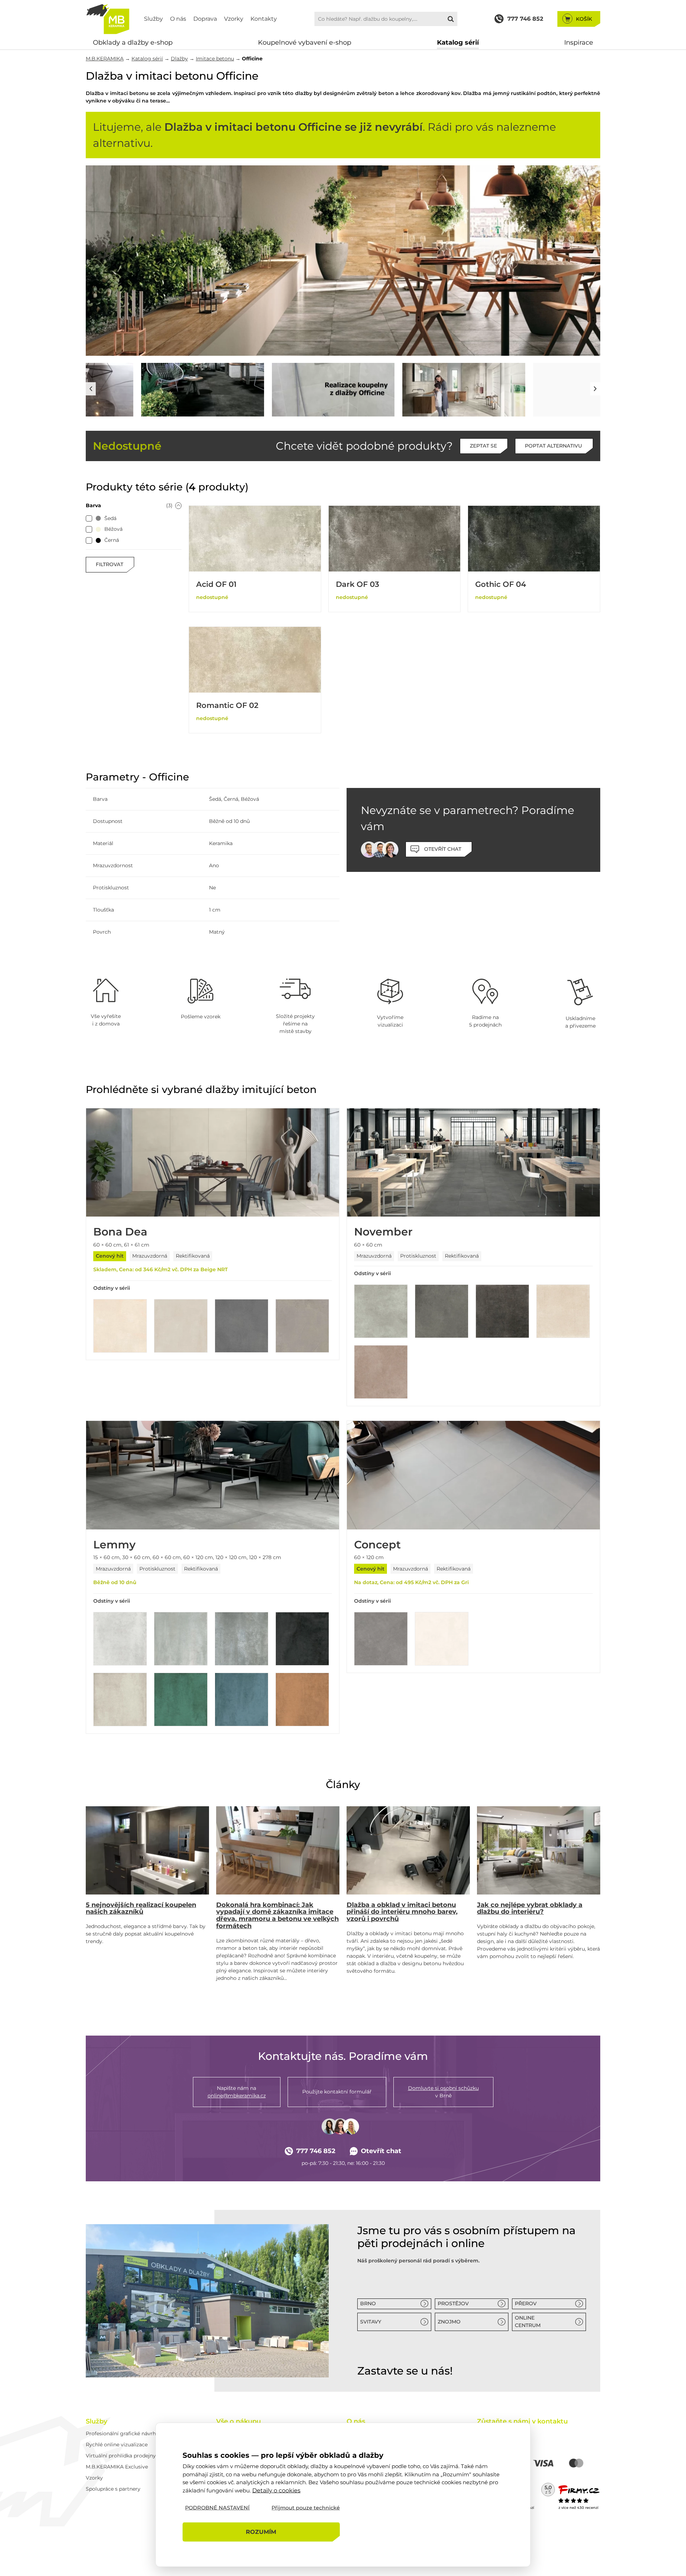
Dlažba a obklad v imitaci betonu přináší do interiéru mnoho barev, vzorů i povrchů (402, 1912)
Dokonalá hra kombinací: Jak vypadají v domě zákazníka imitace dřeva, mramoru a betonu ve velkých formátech (277, 1915)
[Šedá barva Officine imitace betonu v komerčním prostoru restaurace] (343, 261)
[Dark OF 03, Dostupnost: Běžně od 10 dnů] (395, 539)
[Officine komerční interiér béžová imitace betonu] (539, 390)
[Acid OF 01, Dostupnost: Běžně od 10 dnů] (255, 539)
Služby (153, 19)
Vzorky (234, 19)
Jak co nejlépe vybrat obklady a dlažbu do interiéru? (530, 1908)
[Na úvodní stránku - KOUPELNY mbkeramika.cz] (108, 19)
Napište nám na (237, 2092)
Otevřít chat (381, 2151)
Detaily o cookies (276, 2490)
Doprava (205, 19)
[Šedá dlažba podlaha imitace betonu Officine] (147, 390)
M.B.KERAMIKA (105, 59)
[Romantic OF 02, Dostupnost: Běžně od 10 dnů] (255, 660)
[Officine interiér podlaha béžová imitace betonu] (408, 390)
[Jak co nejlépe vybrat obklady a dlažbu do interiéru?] (539, 1850)
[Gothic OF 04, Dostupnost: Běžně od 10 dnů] (534, 539)
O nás (178, 19)
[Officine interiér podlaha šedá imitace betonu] (278, 390)
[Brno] (207, 2301)
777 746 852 (316, 2151)
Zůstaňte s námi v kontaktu (522, 2421)
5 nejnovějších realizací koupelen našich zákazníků (141, 1908)
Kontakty (264, 19)
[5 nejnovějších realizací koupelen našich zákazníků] (147, 1850)
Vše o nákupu (238, 2421)
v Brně (443, 2092)
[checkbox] (89, 519)
